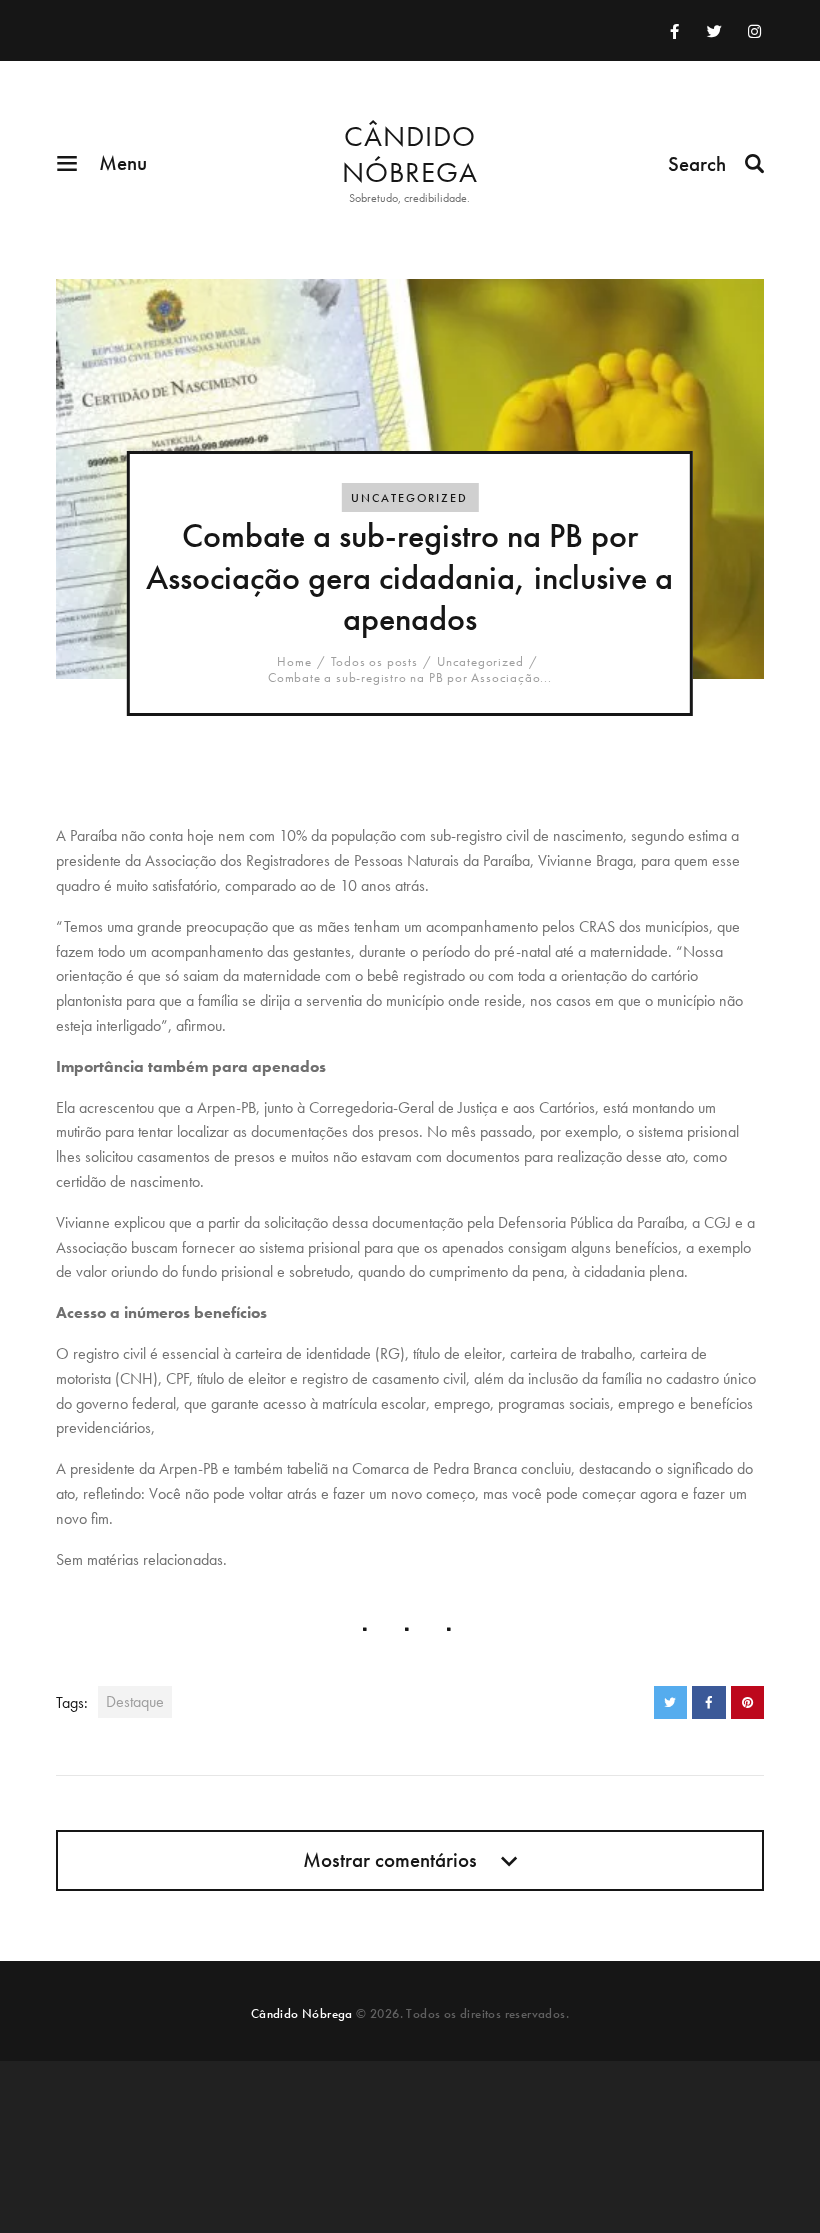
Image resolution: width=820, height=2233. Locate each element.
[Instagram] (755, 31)
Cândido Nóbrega (302, 2013)
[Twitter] (715, 31)
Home (294, 662)
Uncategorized (409, 498)
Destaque (135, 1701)
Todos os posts (374, 661)
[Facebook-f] (675, 31)
